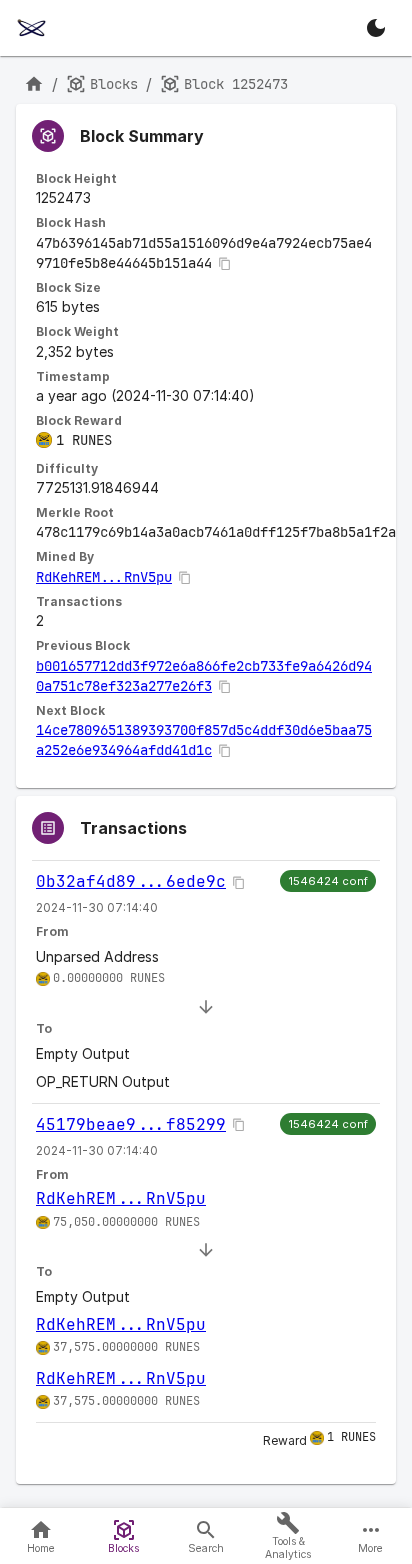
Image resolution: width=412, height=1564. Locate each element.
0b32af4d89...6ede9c (131, 881)
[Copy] (225, 264)
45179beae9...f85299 (131, 1124)
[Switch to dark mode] (376, 28)
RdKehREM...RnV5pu (104, 577)
